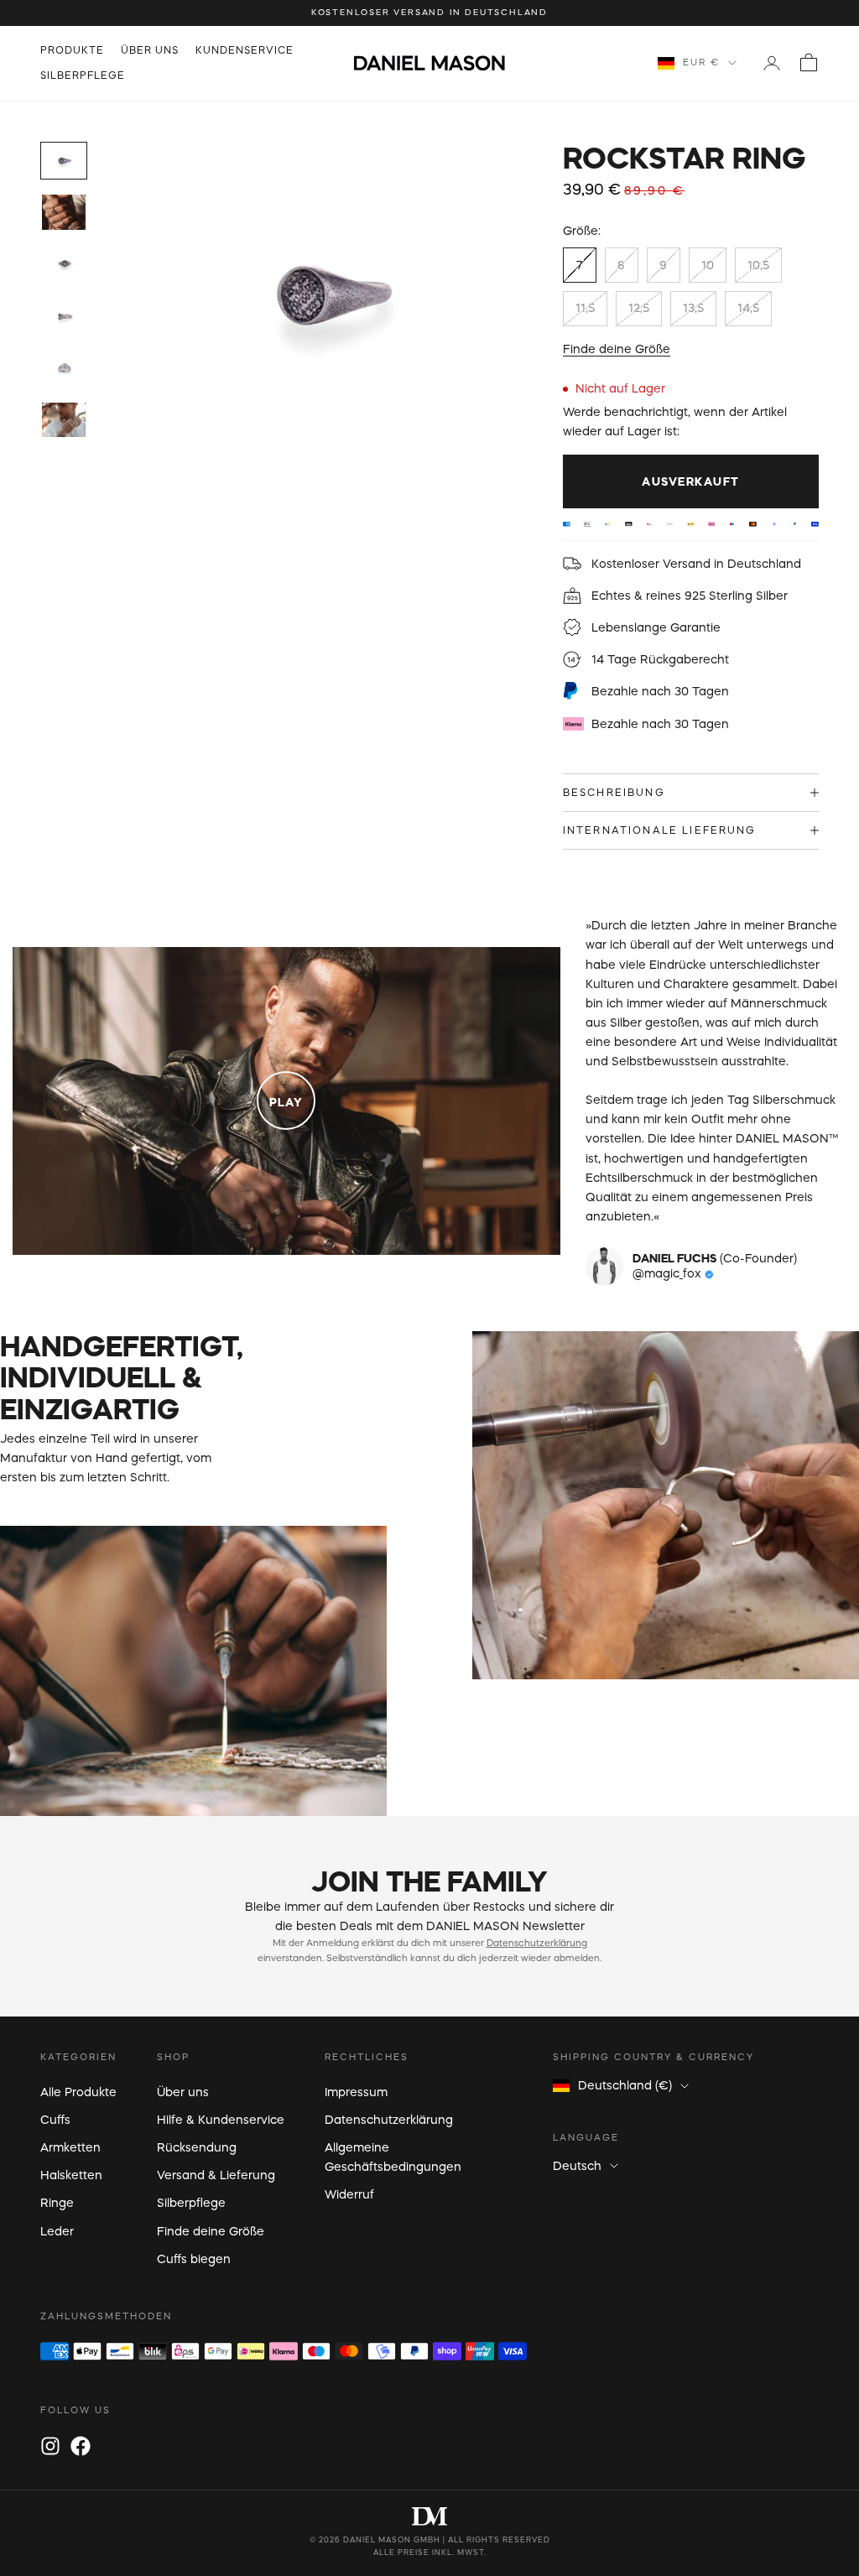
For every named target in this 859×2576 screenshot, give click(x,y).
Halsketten (71, 2175)
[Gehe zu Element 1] (64, 161)
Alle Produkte (78, 2092)
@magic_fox (669, 1273)
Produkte (72, 50)
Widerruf (349, 2194)
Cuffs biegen (194, 2259)
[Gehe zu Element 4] (64, 316)
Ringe (57, 2203)
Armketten (70, 2147)
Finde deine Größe (617, 349)
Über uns (150, 50)
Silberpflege (83, 75)
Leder (57, 2231)
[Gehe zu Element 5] (64, 368)
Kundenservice (245, 50)
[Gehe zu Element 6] (64, 420)
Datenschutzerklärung (537, 1943)
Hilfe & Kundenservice (221, 2120)
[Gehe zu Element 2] (64, 212)
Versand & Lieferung (216, 2175)
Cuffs (55, 2120)
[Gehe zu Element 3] (64, 264)
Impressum (356, 2092)
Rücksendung (197, 2147)
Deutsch (577, 2166)
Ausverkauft (691, 481)
